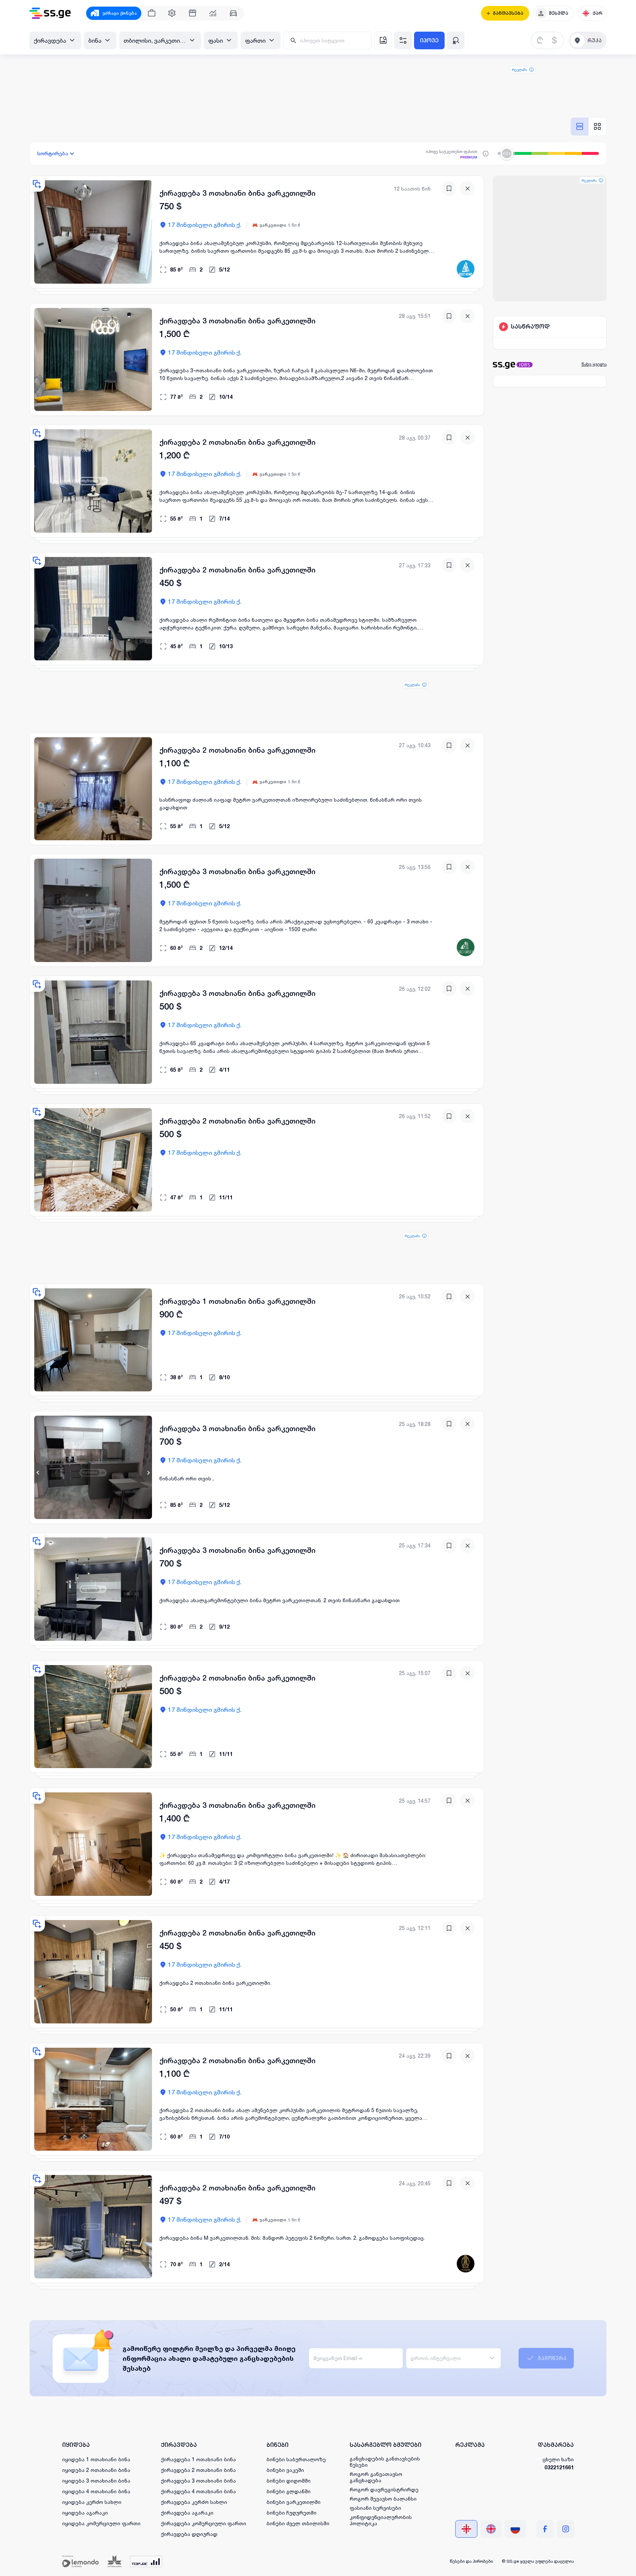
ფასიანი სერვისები (375, 2508)
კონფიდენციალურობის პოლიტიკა (381, 2520)
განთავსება (508, 13)
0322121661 (559, 2467)
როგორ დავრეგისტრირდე (384, 2489)
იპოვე (429, 40)
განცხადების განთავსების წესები (385, 2462)
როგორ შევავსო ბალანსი (383, 2499)
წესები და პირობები (471, 2561)
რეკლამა (520, 70)
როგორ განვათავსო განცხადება (376, 2477)
